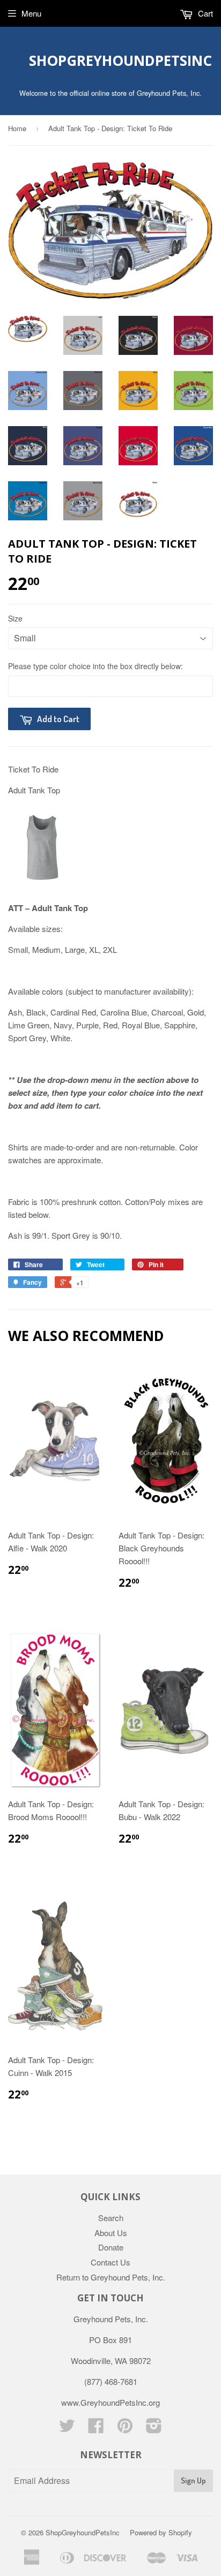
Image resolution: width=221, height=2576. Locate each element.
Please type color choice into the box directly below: (95, 666)
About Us (111, 2233)
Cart (204, 13)
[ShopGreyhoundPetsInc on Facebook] (96, 2429)
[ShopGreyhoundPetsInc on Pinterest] (125, 2429)
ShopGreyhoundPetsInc (111, 60)
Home (17, 128)
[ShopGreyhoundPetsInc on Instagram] (154, 2429)
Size (15, 618)
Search (111, 2218)
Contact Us (110, 2262)
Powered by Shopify (161, 2532)
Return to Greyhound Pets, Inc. (111, 2277)
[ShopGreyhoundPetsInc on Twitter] (67, 2429)
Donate (111, 2247)
